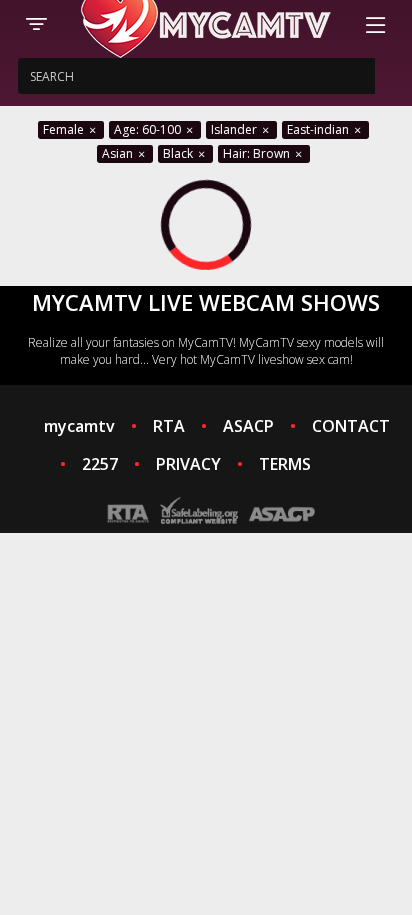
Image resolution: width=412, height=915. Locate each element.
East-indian (319, 129)
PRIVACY (188, 464)
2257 (100, 464)
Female (65, 129)
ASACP (248, 426)
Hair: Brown (258, 153)
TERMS (285, 464)
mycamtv (79, 426)
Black (179, 153)
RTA (169, 426)
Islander (235, 129)
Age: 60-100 (149, 129)
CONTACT (351, 426)
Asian (119, 153)
